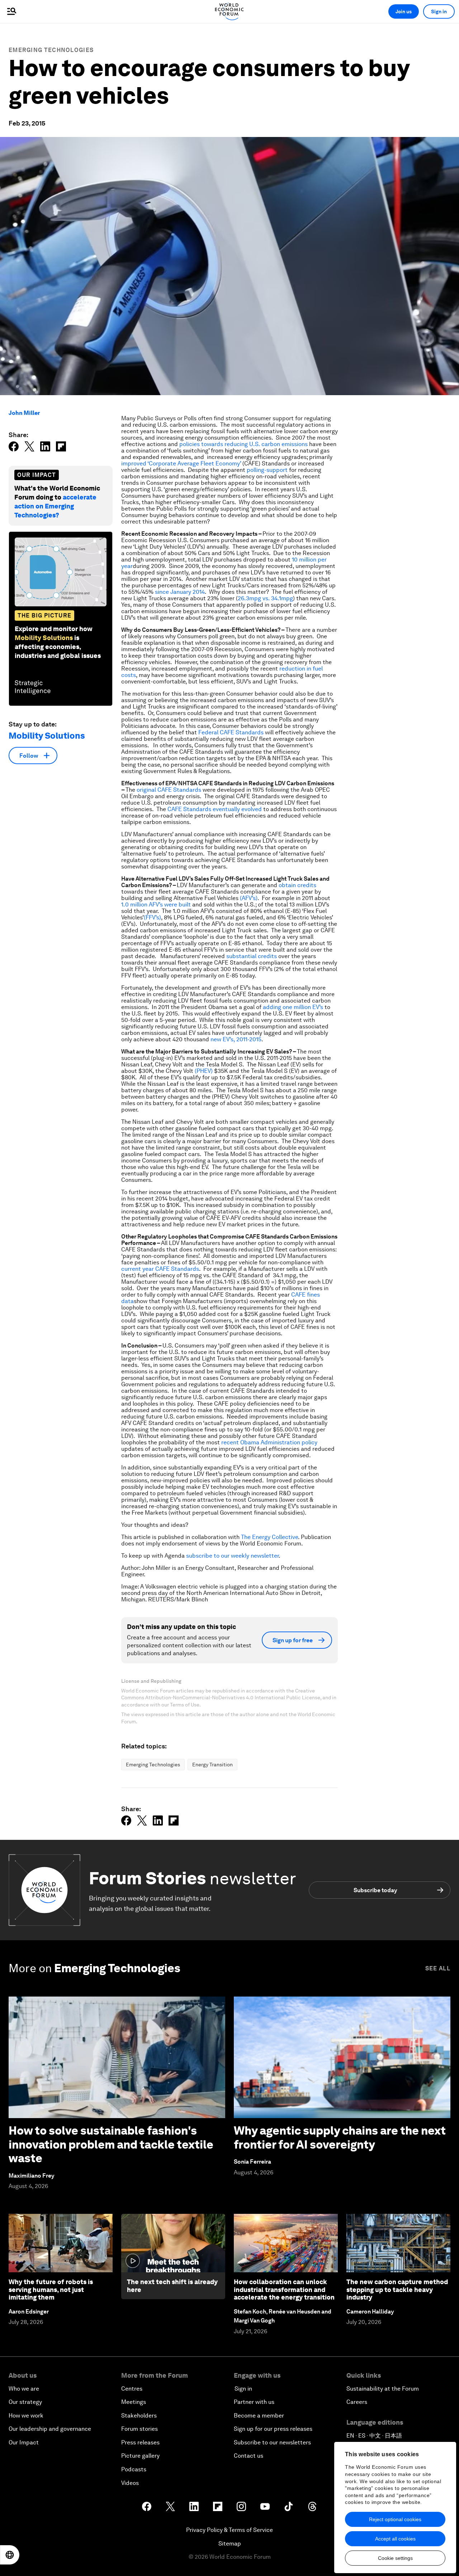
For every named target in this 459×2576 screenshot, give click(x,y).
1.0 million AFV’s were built (156, 905)
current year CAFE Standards (160, 1269)
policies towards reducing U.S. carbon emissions (243, 444)
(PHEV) (204, 1071)
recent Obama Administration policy (269, 1442)
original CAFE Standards (169, 790)
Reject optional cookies (395, 2519)
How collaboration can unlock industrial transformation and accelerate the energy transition (284, 2289)
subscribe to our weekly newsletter (232, 1556)
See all (438, 1968)
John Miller (24, 413)
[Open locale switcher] (10, 2555)
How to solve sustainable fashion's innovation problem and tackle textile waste (111, 2144)
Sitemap (230, 2544)
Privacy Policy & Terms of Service (229, 2530)
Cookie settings (395, 2558)
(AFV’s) (249, 898)
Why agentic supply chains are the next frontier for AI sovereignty (340, 2137)
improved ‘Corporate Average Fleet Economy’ (181, 463)
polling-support (267, 470)
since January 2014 (180, 592)
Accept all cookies (395, 2539)
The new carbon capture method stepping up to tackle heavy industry (397, 2289)
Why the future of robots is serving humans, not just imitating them (51, 2289)
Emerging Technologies (51, 50)
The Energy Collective (269, 1537)
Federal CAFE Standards (231, 732)
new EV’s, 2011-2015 (236, 1039)
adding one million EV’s (293, 1007)
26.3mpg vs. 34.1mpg (265, 598)
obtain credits (297, 885)
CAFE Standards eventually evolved (215, 809)
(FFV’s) (152, 917)
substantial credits (252, 956)
